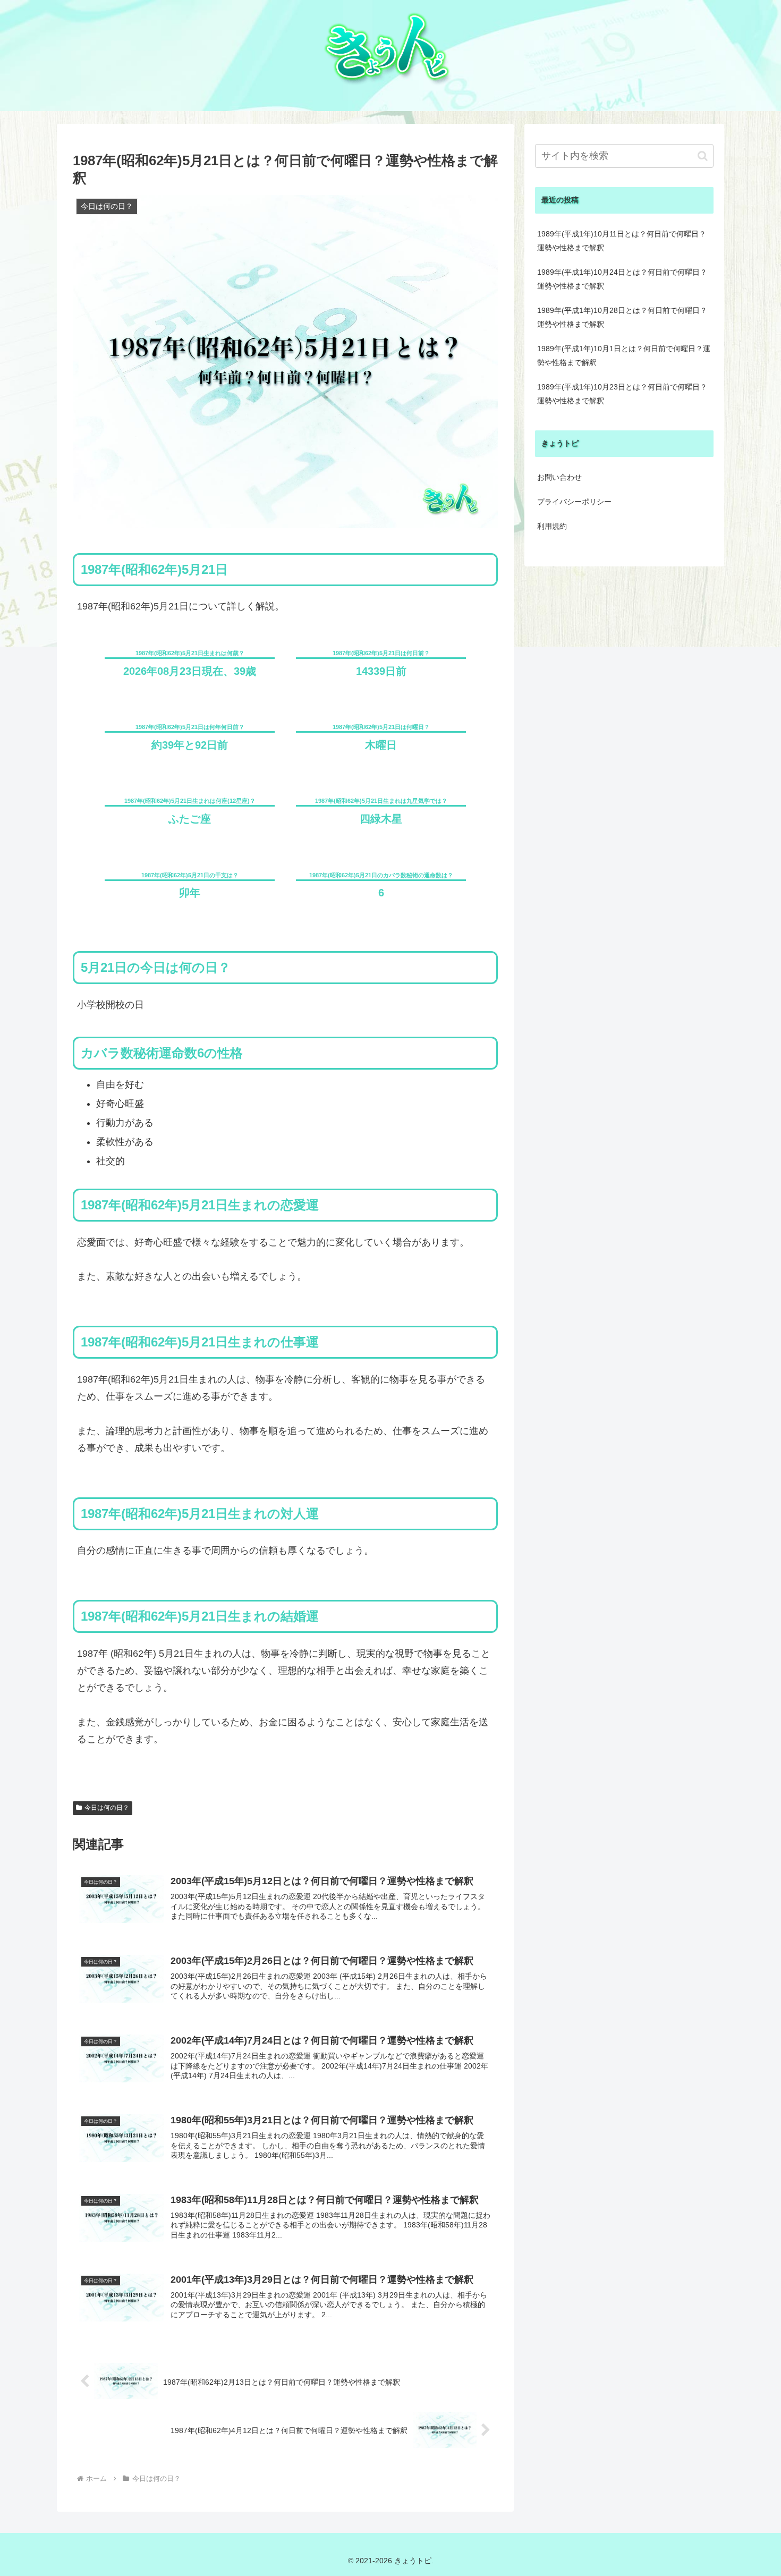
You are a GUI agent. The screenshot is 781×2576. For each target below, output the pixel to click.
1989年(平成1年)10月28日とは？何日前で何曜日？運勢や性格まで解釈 (622, 317)
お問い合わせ (559, 477)
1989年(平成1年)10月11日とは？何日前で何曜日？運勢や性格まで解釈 (622, 241)
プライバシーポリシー (574, 502)
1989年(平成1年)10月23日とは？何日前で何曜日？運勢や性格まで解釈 (622, 394)
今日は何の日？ (107, 1808)
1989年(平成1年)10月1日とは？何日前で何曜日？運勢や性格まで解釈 (624, 355)
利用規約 (552, 526)
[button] (703, 156)
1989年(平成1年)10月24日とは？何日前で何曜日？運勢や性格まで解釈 (622, 279)
